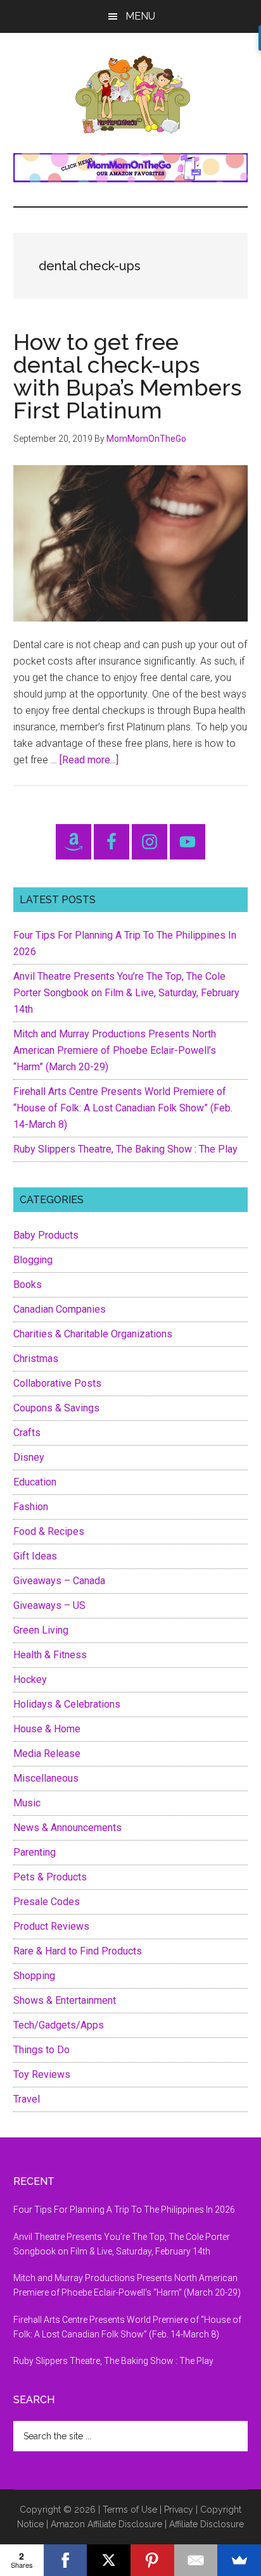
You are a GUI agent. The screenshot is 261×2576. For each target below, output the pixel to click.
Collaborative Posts (57, 1383)
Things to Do (41, 2050)
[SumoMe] (239, 2560)
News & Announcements (67, 1828)
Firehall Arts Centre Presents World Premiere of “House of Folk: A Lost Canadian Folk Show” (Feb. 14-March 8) (123, 1108)
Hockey (30, 1679)
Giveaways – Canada (59, 1581)
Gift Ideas (35, 1556)
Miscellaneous (46, 1778)
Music (27, 1803)
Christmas (36, 1359)
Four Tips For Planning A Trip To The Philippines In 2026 (124, 2210)
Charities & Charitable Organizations (93, 1334)
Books (28, 1285)
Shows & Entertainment (65, 2000)
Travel (27, 2099)
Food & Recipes (49, 1531)
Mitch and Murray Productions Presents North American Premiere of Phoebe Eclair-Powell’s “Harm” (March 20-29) (115, 1050)
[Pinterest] (152, 2560)
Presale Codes (47, 1902)
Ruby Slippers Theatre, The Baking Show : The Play (125, 1149)
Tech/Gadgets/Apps (59, 2025)
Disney (29, 1457)
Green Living (41, 1630)
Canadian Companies (60, 1309)
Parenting (35, 1852)
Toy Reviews (42, 2074)
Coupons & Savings (56, 1408)
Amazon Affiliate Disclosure (106, 2524)
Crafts (27, 1433)
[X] (109, 2560)
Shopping (34, 1976)
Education (35, 1482)
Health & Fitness (50, 1655)
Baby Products (46, 1235)
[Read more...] (89, 760)
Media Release (47, 1754)
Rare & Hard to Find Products (78, 1951)
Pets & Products (50, 1877)
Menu (140, 16)
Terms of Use (130, 2510)
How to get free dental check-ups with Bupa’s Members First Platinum (127, 376)
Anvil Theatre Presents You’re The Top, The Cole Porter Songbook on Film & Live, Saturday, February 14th (126, 993)
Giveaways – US (49, 1605)
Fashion (31, 1507)
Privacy (179, 2510)
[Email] (196, 2560)
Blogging (33, 1260)
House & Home (47, 1729)
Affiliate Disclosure (207, 2524)
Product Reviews (51, 1926)
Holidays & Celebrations (67, 1704)
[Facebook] (66, 2560)
